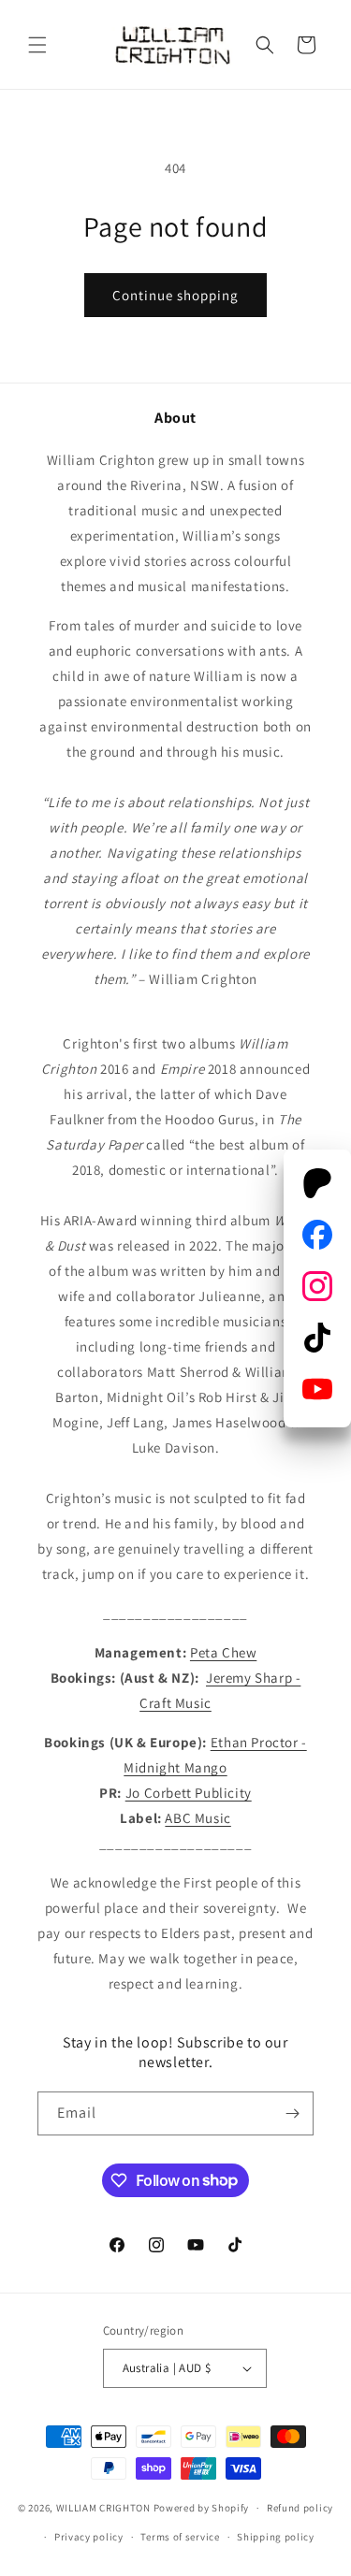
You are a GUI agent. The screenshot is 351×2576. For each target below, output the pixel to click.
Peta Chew (223, 1652)
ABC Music (197, 1818)
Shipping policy (276, 2537)
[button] (37, 45)
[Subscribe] (292, 2113)
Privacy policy (89, 2537)
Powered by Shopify (202, 2508)
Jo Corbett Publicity (189, 1793)
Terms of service (180, 2537)
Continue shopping (175, 295)
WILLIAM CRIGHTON (103, 2508)
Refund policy (300, 2508)
